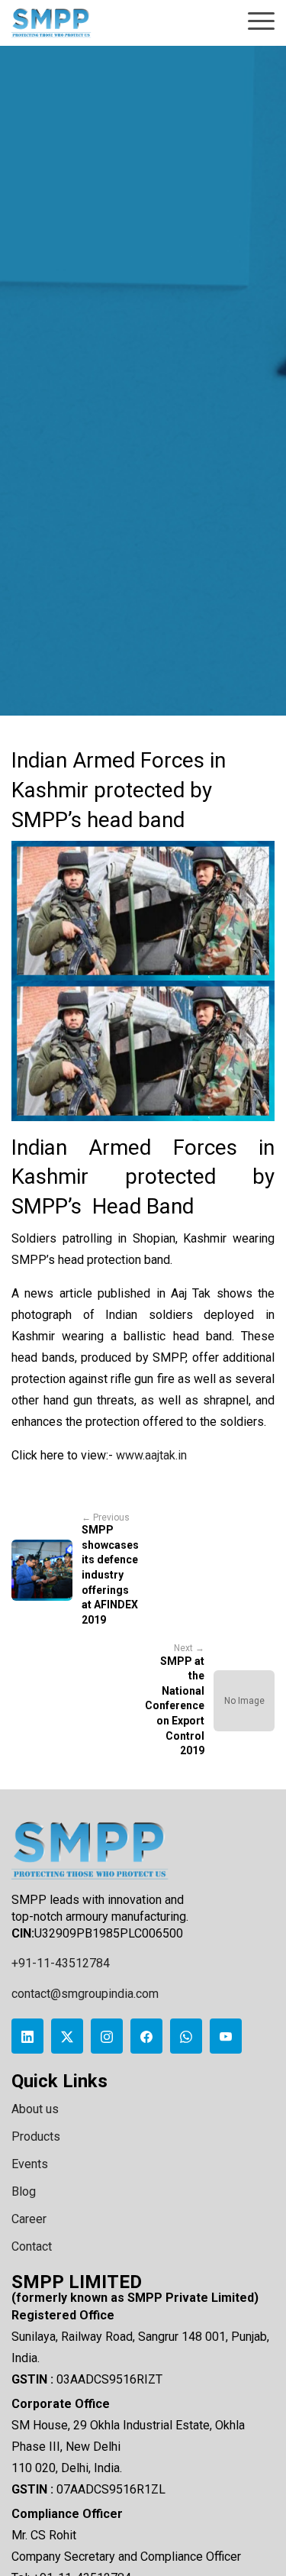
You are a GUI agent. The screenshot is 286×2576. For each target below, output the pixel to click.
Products (36, 2136)
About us (35, 2109)
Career (29, 2219)
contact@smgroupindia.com (85, 1994)
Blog (24, 2191)
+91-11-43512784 (61, 1963)
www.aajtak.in (151, 1455)
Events (30, 2164)
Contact (32, 2246)
